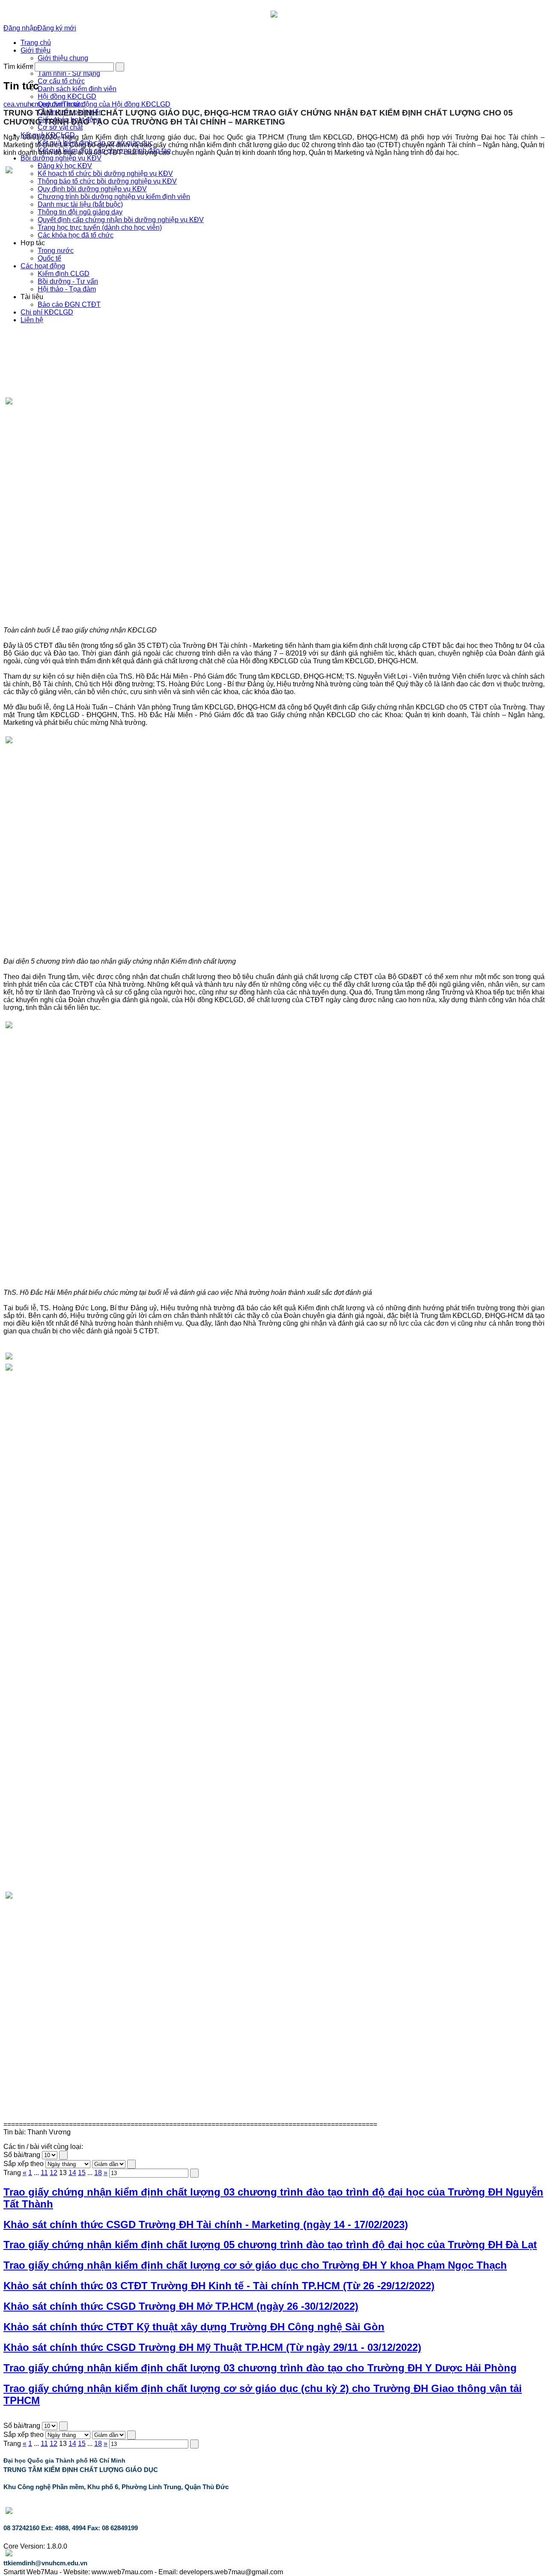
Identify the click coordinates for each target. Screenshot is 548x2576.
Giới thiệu (36, 50)
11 (44, 2173)
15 (82, 2173)
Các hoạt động (43, 266)
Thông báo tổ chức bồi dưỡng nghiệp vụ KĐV (107, 181)
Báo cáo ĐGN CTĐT (69, 304)
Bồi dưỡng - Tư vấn (68, 281)
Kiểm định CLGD (64, 274)
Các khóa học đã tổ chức (76, 235)
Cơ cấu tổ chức (61, 81)
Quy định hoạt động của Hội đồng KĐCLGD (104, 104)
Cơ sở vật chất (60, 127)
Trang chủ (36, 43)
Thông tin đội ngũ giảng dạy (80, 212)
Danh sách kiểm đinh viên (77, 89)
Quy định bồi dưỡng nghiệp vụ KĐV (92, 189)
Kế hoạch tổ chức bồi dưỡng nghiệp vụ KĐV (105, 174)
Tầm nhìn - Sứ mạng (69, 73)
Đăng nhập (20, 28)
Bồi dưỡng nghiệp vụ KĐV (61, 158)
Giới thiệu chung (63, 58)
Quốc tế (49, 258)
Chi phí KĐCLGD (47, 312)
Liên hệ (32, 320)
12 (54, 2173)
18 (98, 2173)
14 (72, 2173)
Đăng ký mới (57, 28)
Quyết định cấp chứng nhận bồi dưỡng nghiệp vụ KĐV (121, 220)
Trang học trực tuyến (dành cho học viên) (100, 227)
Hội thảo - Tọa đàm (67, 289)
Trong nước (56, 251)
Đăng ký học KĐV (65, 166)
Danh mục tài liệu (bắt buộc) (80, 204)
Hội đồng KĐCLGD (67, 96)
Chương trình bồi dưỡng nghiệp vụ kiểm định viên (114, 197)
